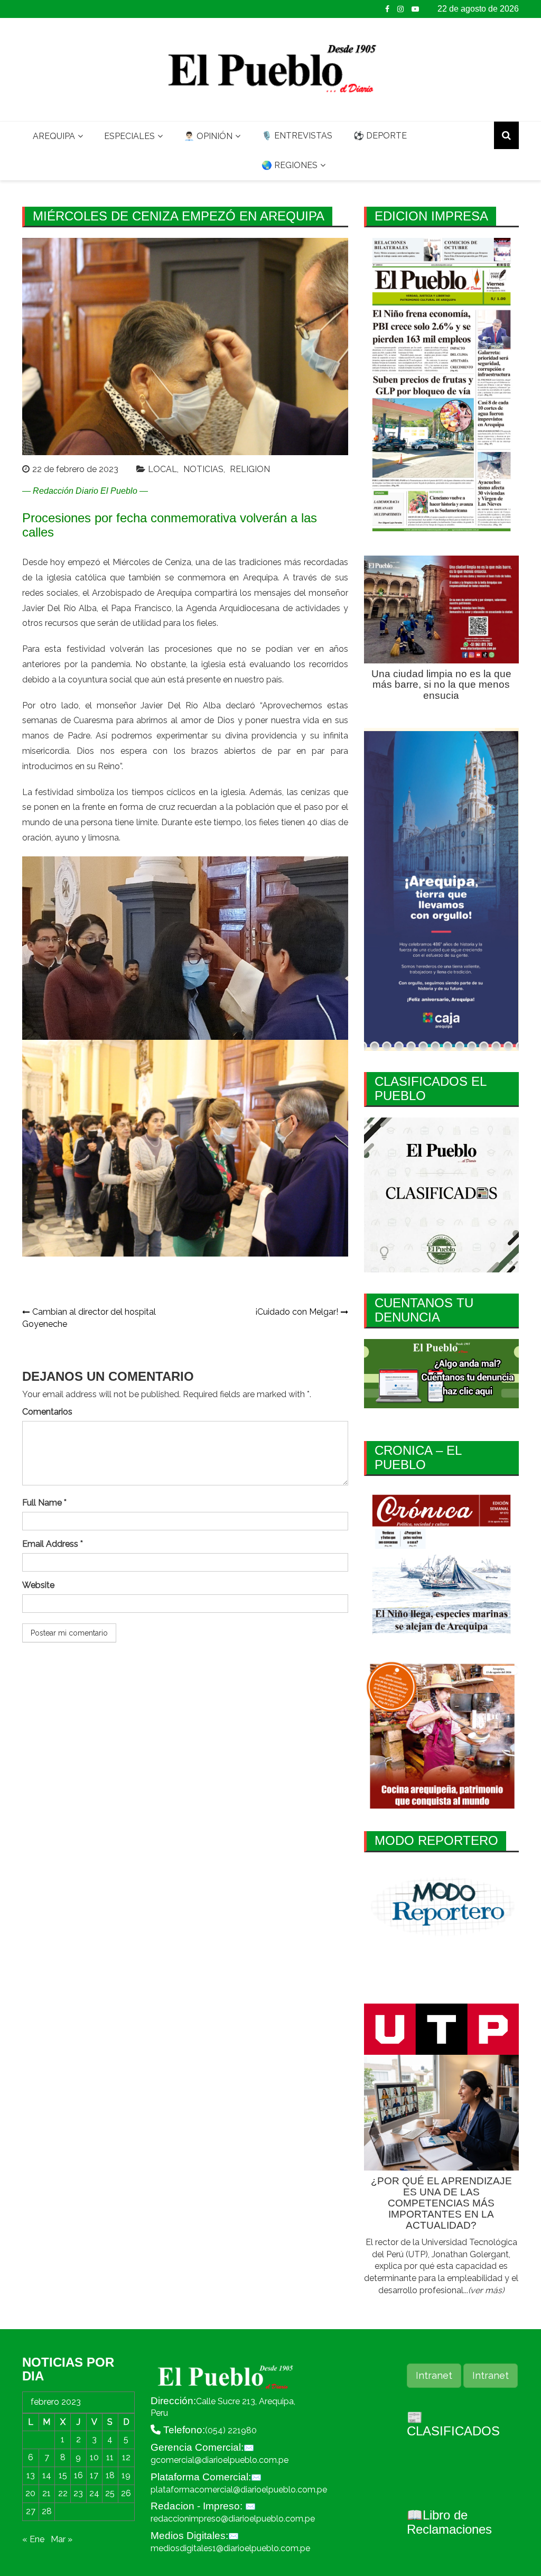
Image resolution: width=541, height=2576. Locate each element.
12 (126, 2457)
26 (126, 2493)
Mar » (62, 2539)
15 (63, 2475)
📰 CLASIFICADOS (453, 2424)
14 (47, 2475)
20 (30, 2493)
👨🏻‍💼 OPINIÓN (208, 136)
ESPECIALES (129, 136)
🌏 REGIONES (290, 165)
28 (47, 2511)
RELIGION (250, 469)
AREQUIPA (54, 136)
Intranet (434, 2375)
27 (31, 2511)
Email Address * (53, 1544)
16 (78, 2475)
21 (46, 2493)
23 (78, 2493)
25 (110, 2493)
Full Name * (44, 1503)
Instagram (400, 9)
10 (94, 2457)
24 (94, 2493)
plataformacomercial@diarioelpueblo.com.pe (239, 2490)
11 (110, 2457)
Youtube (415, 9)
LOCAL (162, 469)
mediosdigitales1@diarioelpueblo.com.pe (230, 2548)
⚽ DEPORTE (380, 136)
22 (63, 2493)
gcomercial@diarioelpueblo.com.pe (220, 2460)
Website (38, 1585)
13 (31, 2475)
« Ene (33, 2539)
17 (94, 2475)
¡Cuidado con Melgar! (297, 1312)
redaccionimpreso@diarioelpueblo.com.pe (233, 2519)
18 (110, 2475)
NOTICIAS (203, 469)
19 (126, 2475)
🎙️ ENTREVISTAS (297, 136)
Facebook (387, 9)
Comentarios (47, 1412)
